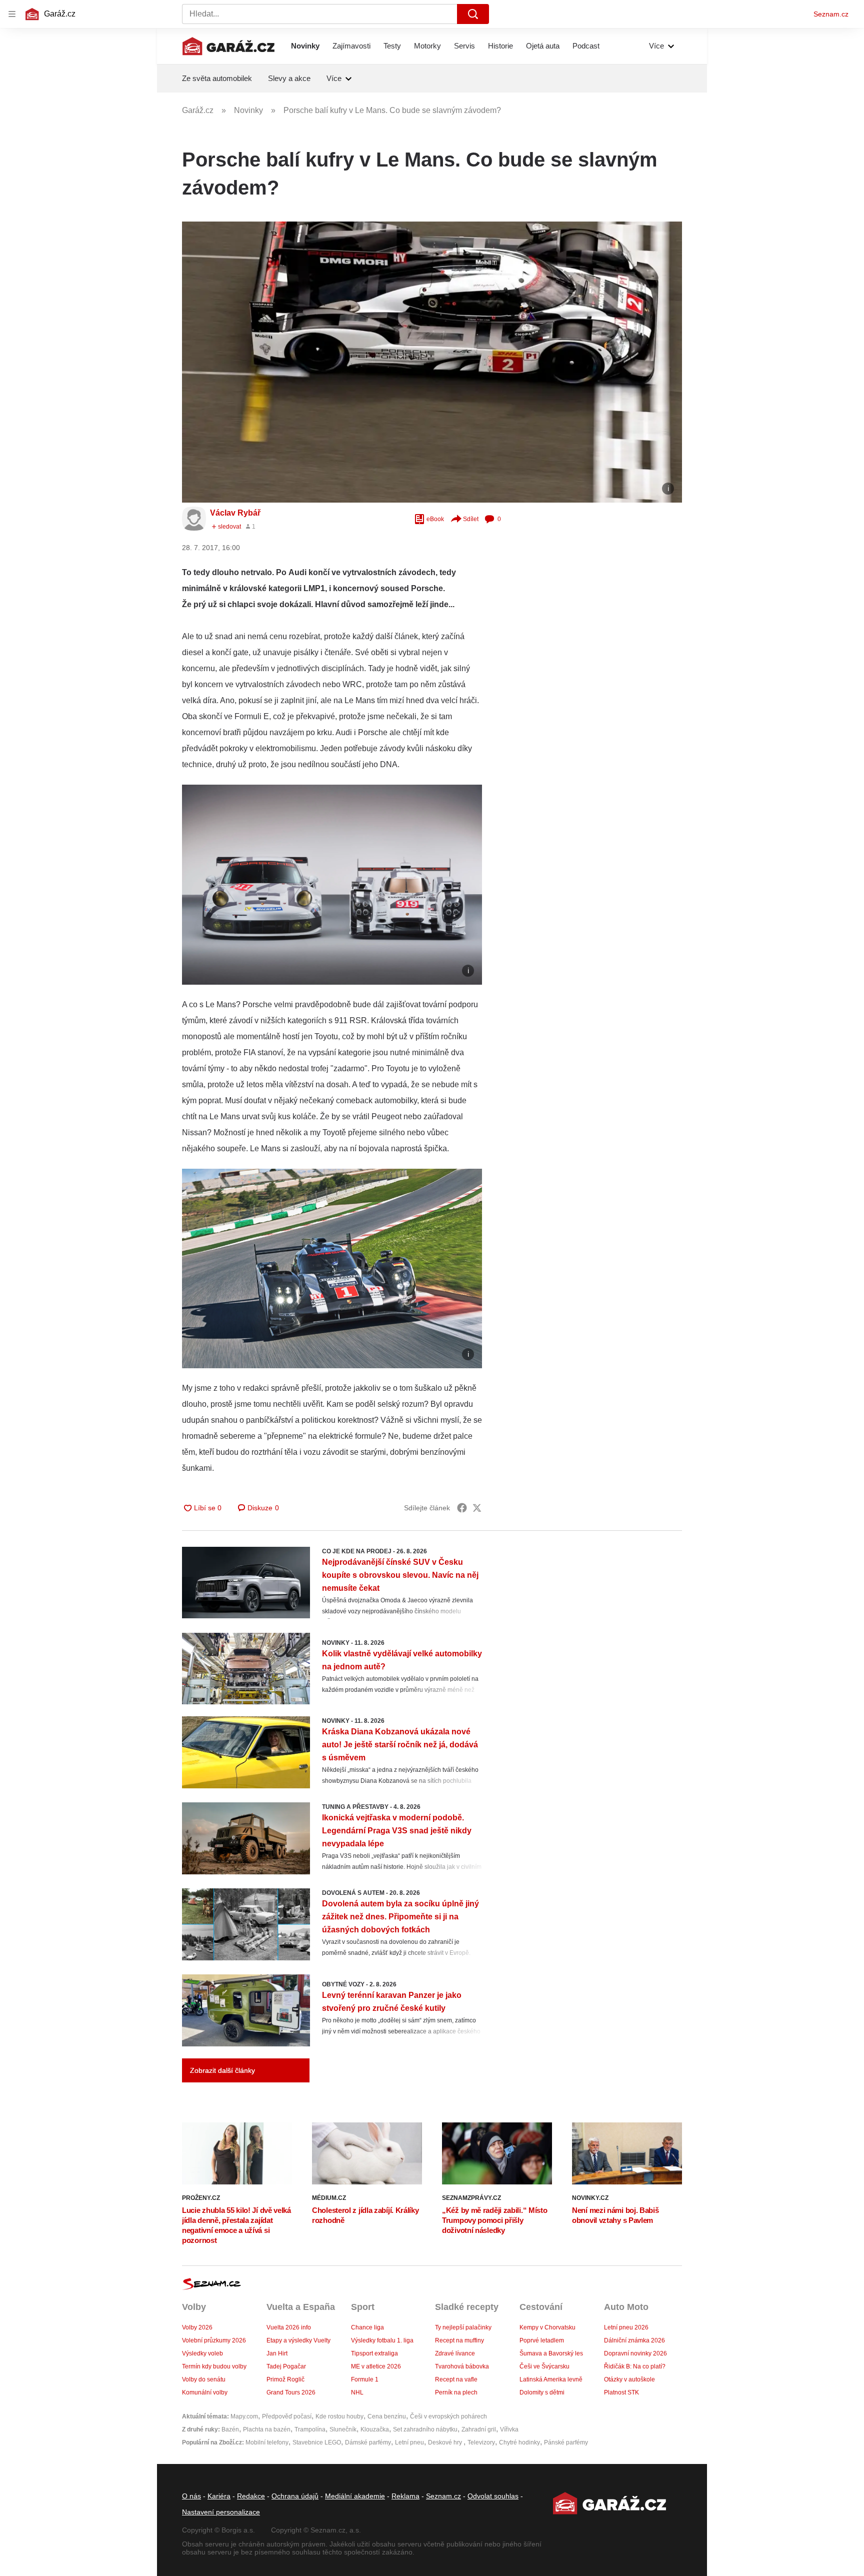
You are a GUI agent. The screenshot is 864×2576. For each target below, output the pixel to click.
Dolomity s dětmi (542, 2392)
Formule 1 (365, 2379)
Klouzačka (375, 2429)
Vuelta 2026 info (289, 2327)
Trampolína (310, 2429)
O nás (191, 2496)
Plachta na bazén (267, 2429)
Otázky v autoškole (629, 2379)
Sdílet (471, 519)
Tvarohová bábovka (462, 2366)
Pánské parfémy (566, 2442)
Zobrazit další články (222, 2070)
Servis (464, 46)
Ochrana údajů (295, 2496)
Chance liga (367, 2327)
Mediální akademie (355, 2496)
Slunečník (343, 2429)
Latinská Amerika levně (551, 2379)
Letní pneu (409, 2442)
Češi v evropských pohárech (448, 2416)
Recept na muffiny (459, 2340)
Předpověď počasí (287, 2416)
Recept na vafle (456, 2379)
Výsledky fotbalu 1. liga (382, 2340)
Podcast (586, 46)
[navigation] (12, 14)
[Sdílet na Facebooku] (462, 1508)
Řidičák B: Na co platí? (635, 2366)
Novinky (305, 46)
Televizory (481, 2442)
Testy (392, 46)
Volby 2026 (197, 2327)
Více (656, 46)
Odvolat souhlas (493, 2496)
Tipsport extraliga (374, 2353)
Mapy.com (244, 2416)
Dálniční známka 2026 (634, 2340)
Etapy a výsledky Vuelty (298, 2340)
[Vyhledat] (473, 14)
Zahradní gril (479, 2429)
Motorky (427, 46)
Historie (500, 46)
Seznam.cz (831, 14)
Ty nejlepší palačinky (463, 2327)
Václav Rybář (235, 513)
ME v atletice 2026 (376, 2366)
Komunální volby (205, 2392)
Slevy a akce (289, 78)
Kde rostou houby (339, 2416)
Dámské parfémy (368, 2442)
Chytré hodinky (519, 2442)
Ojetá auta (543, 46)
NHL (357, 2392)
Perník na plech (456, 2392)
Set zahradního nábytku (425, 2429)
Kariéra (219, 2496)
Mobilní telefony (267, 2442)
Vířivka (509, 2429)
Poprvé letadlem (542, 2340)
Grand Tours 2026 (291, 2392)
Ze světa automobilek (217, 78)
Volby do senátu (204, 2379)
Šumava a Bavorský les (551, 2353)
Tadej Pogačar (286, 2366)
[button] (432, 362)
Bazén (230, 2429)
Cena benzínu (387, 2416)
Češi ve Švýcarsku (544, 2366)
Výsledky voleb (202, 2353)
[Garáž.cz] (228, 46)
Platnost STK (621, 2392)
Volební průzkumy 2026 (214, 2340)
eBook (435, 519)
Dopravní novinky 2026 (635, 2353)
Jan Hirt (277, 2353)
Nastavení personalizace (221, 2512)
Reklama (405, 2496)
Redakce (251, 2496)
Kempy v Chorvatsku (547, 2327)
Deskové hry (446, 2442)
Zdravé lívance (455, 2353)
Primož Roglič (285, 2379)
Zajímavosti (351, 46)
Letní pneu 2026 (626, 2327)
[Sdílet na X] (477, 1508)
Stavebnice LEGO (317, 2442)
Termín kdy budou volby (214, 2366)
